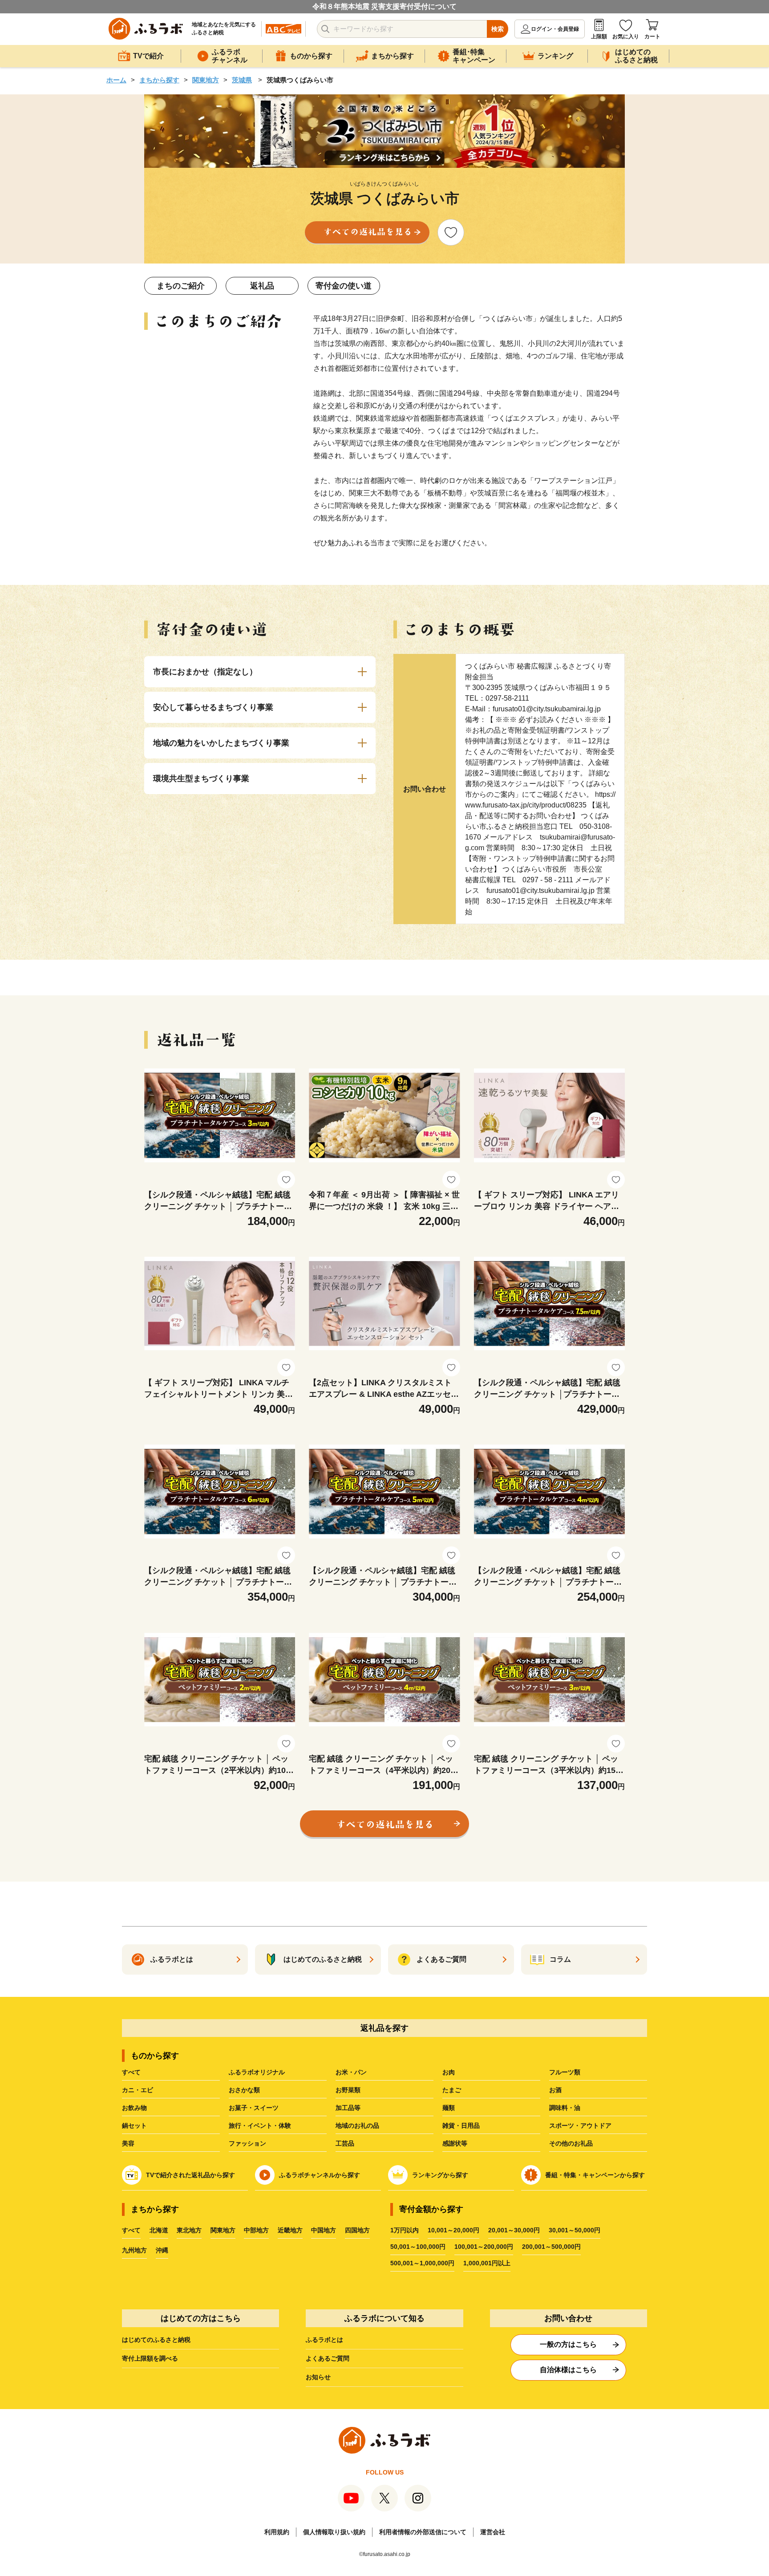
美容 (128, 2143)
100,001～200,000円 (484, 2247)
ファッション (247, 2143)
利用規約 (277, 2532)
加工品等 (348, 2108)
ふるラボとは (324, 2340)
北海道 (159, 2230)
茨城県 (242, 80)
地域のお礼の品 (357, 2126)
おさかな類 (244, 2090)
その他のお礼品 (571, 2143)
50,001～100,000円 (418, 2247)
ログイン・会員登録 (555, 29)
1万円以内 (405, 2230)
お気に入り (626, 37)
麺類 (449, 2108)
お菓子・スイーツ (254, 2108)
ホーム (116, 80)
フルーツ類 (565, 2072)
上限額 (599, 37)
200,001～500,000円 (551, 2247)
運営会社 (493, 2532)
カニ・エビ (138, 2090)
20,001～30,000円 (514, 2230)
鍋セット (134, 2126)
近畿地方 (290, 2230)
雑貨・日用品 (461, 2126)
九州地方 (134, 2250)
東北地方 (189, 2230)
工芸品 (345, 2143)
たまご (452, 2090)
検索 (498, 29)
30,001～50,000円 (575, 2230)
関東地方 (206, 80)
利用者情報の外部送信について (423, 2532)
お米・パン (351, 2072)
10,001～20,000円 (453, 2230)
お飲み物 (134, 2108)
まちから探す (159, 80)
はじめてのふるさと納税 (156, 2340)
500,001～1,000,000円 (422, 2263)
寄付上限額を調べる (150, 2358)
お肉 (449, 2072)
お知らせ (318, 2377)
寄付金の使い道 (344, 286)
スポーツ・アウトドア (580, 2126)
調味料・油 (565, 2108)
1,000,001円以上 (487, 2263)
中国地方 (324, 2230)
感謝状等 (455, 2143)
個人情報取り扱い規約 (334, 2532)
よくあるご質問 (328, 2358)
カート (652, 37)
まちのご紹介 (181, 286)
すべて (131, 2072)
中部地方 (256, 2230)
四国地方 (357, 2230)
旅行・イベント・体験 (260, 2126)
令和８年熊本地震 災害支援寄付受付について (384, 6)
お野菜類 (348, 2090)
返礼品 (262, 286)
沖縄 (162, 2250)
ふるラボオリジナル (257, 2072)
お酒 (555, 2090)
